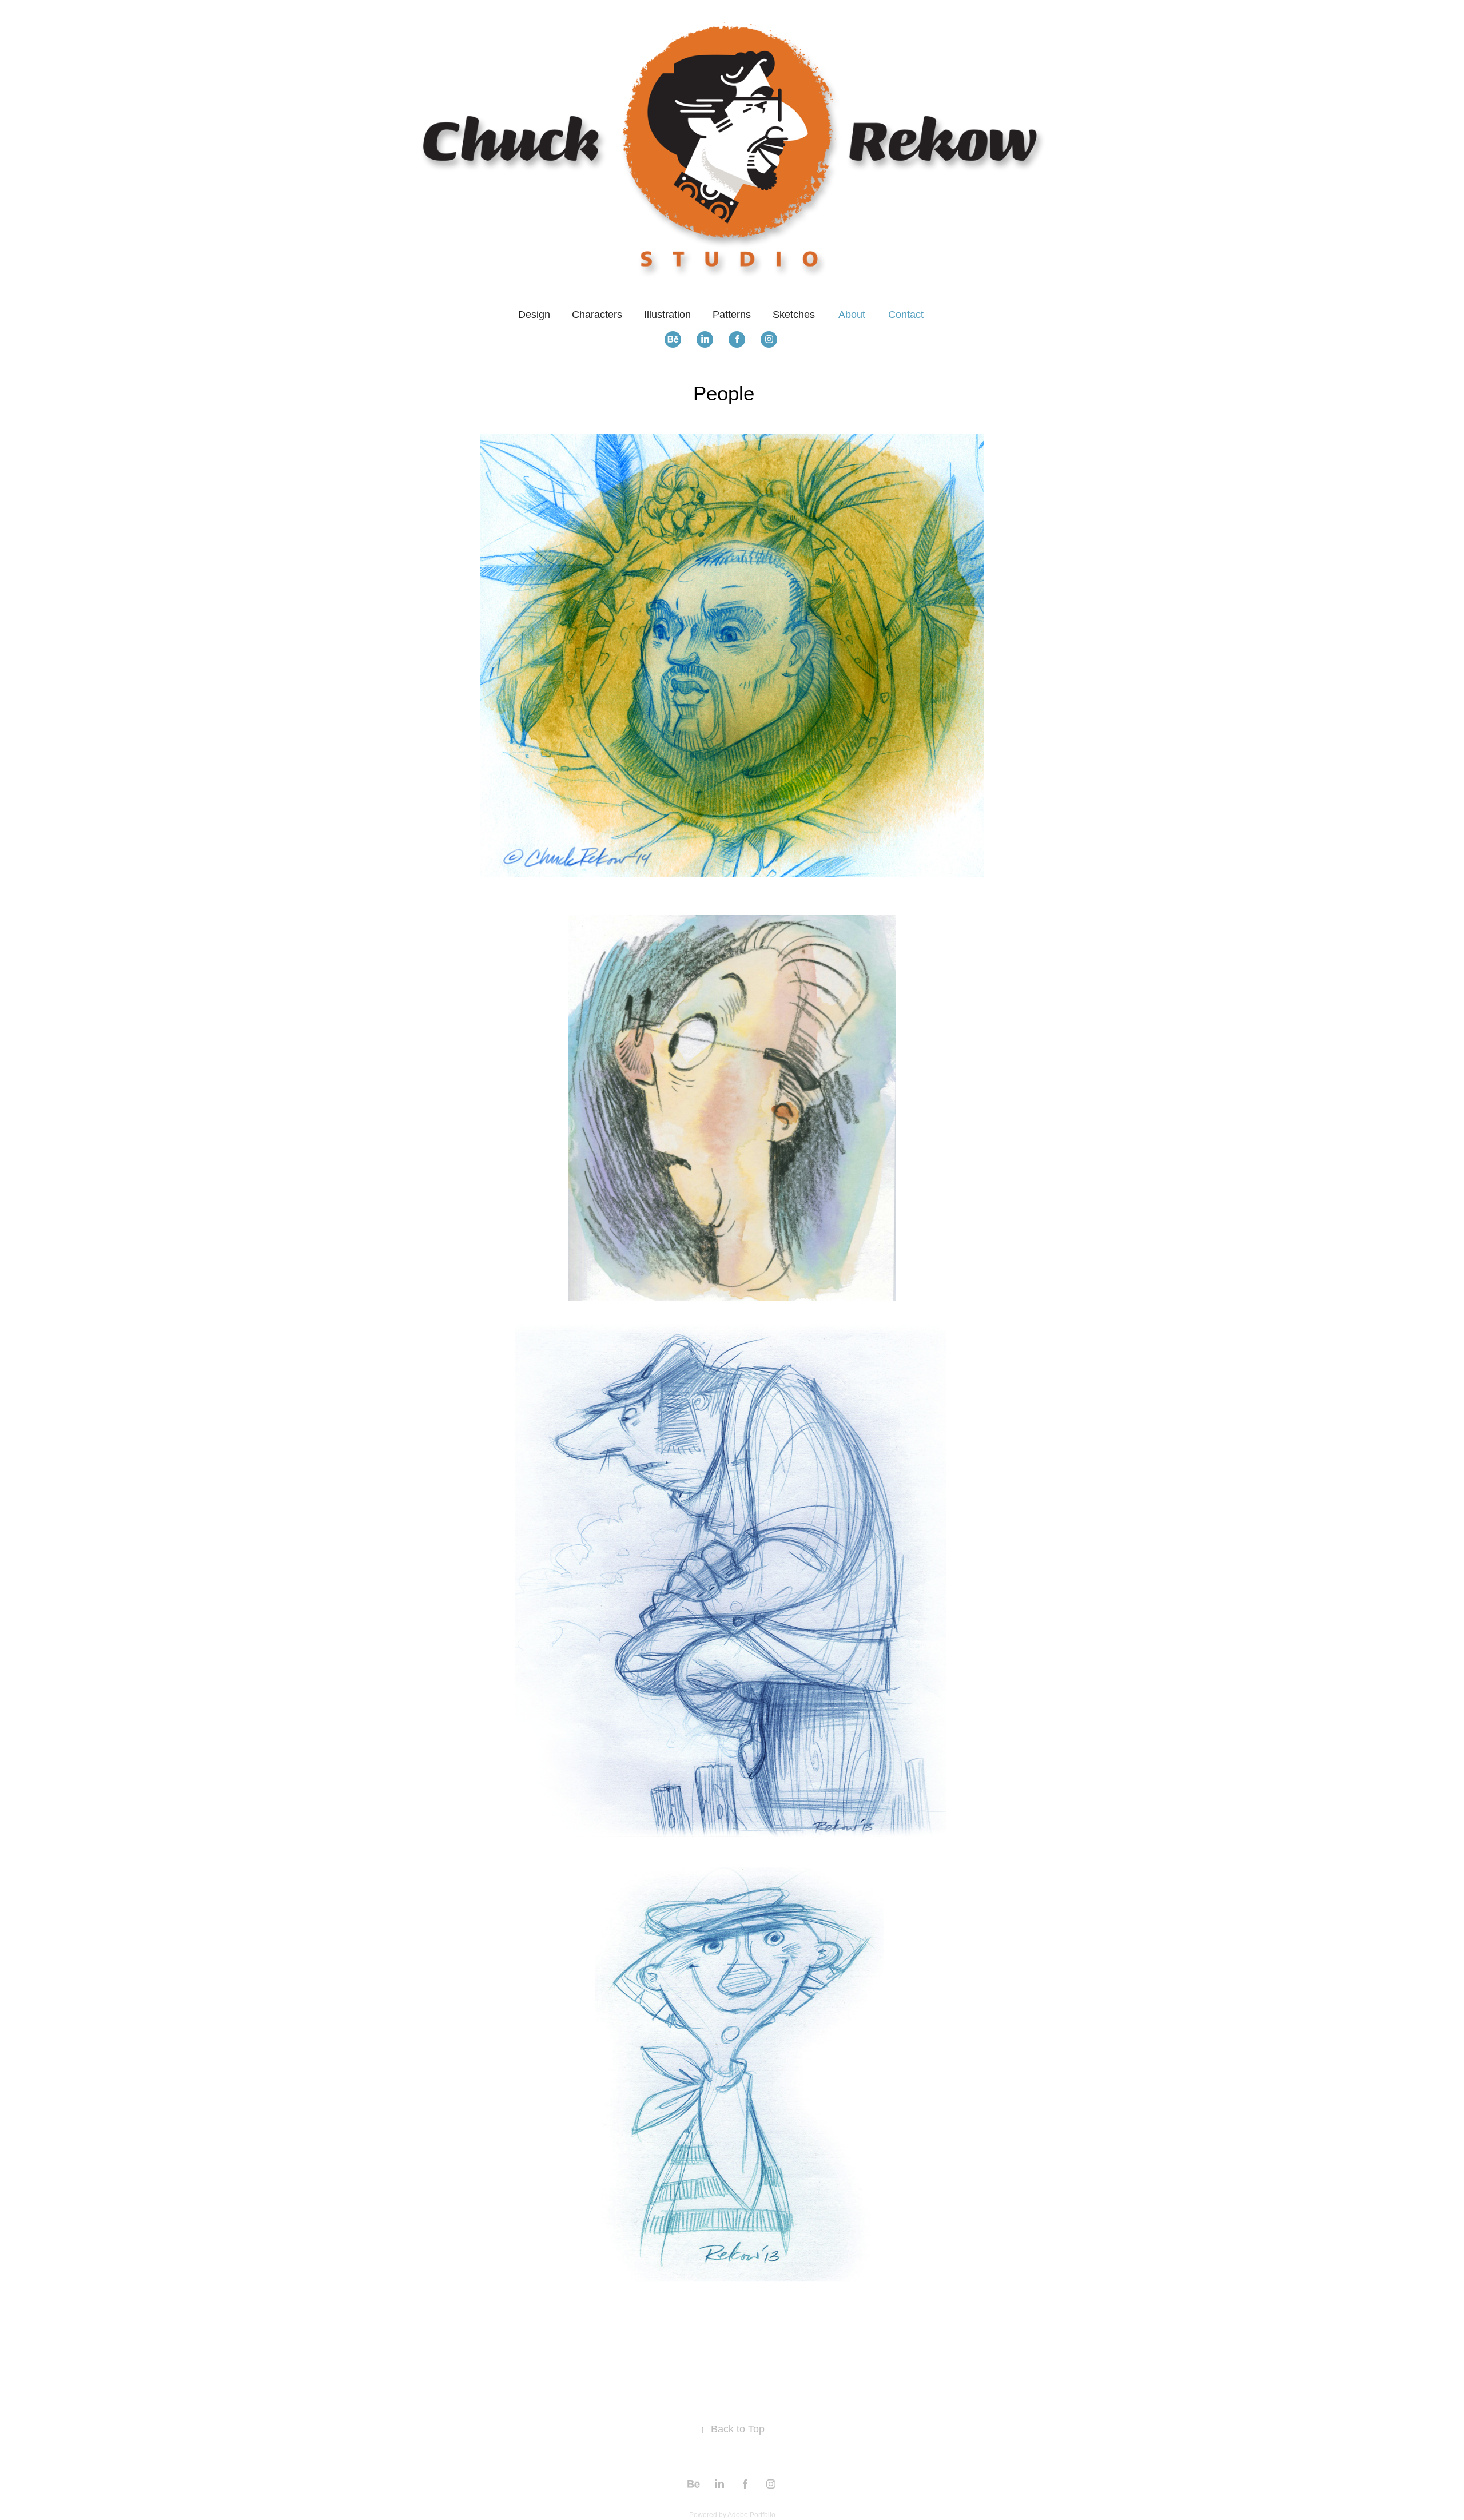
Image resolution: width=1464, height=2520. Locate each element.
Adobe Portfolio (751, 2515)
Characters (597, 315)
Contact (906, 315)
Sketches (794, 315)
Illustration (667, 315)
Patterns (732, 315)
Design (534, 315)
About (852, 315)
